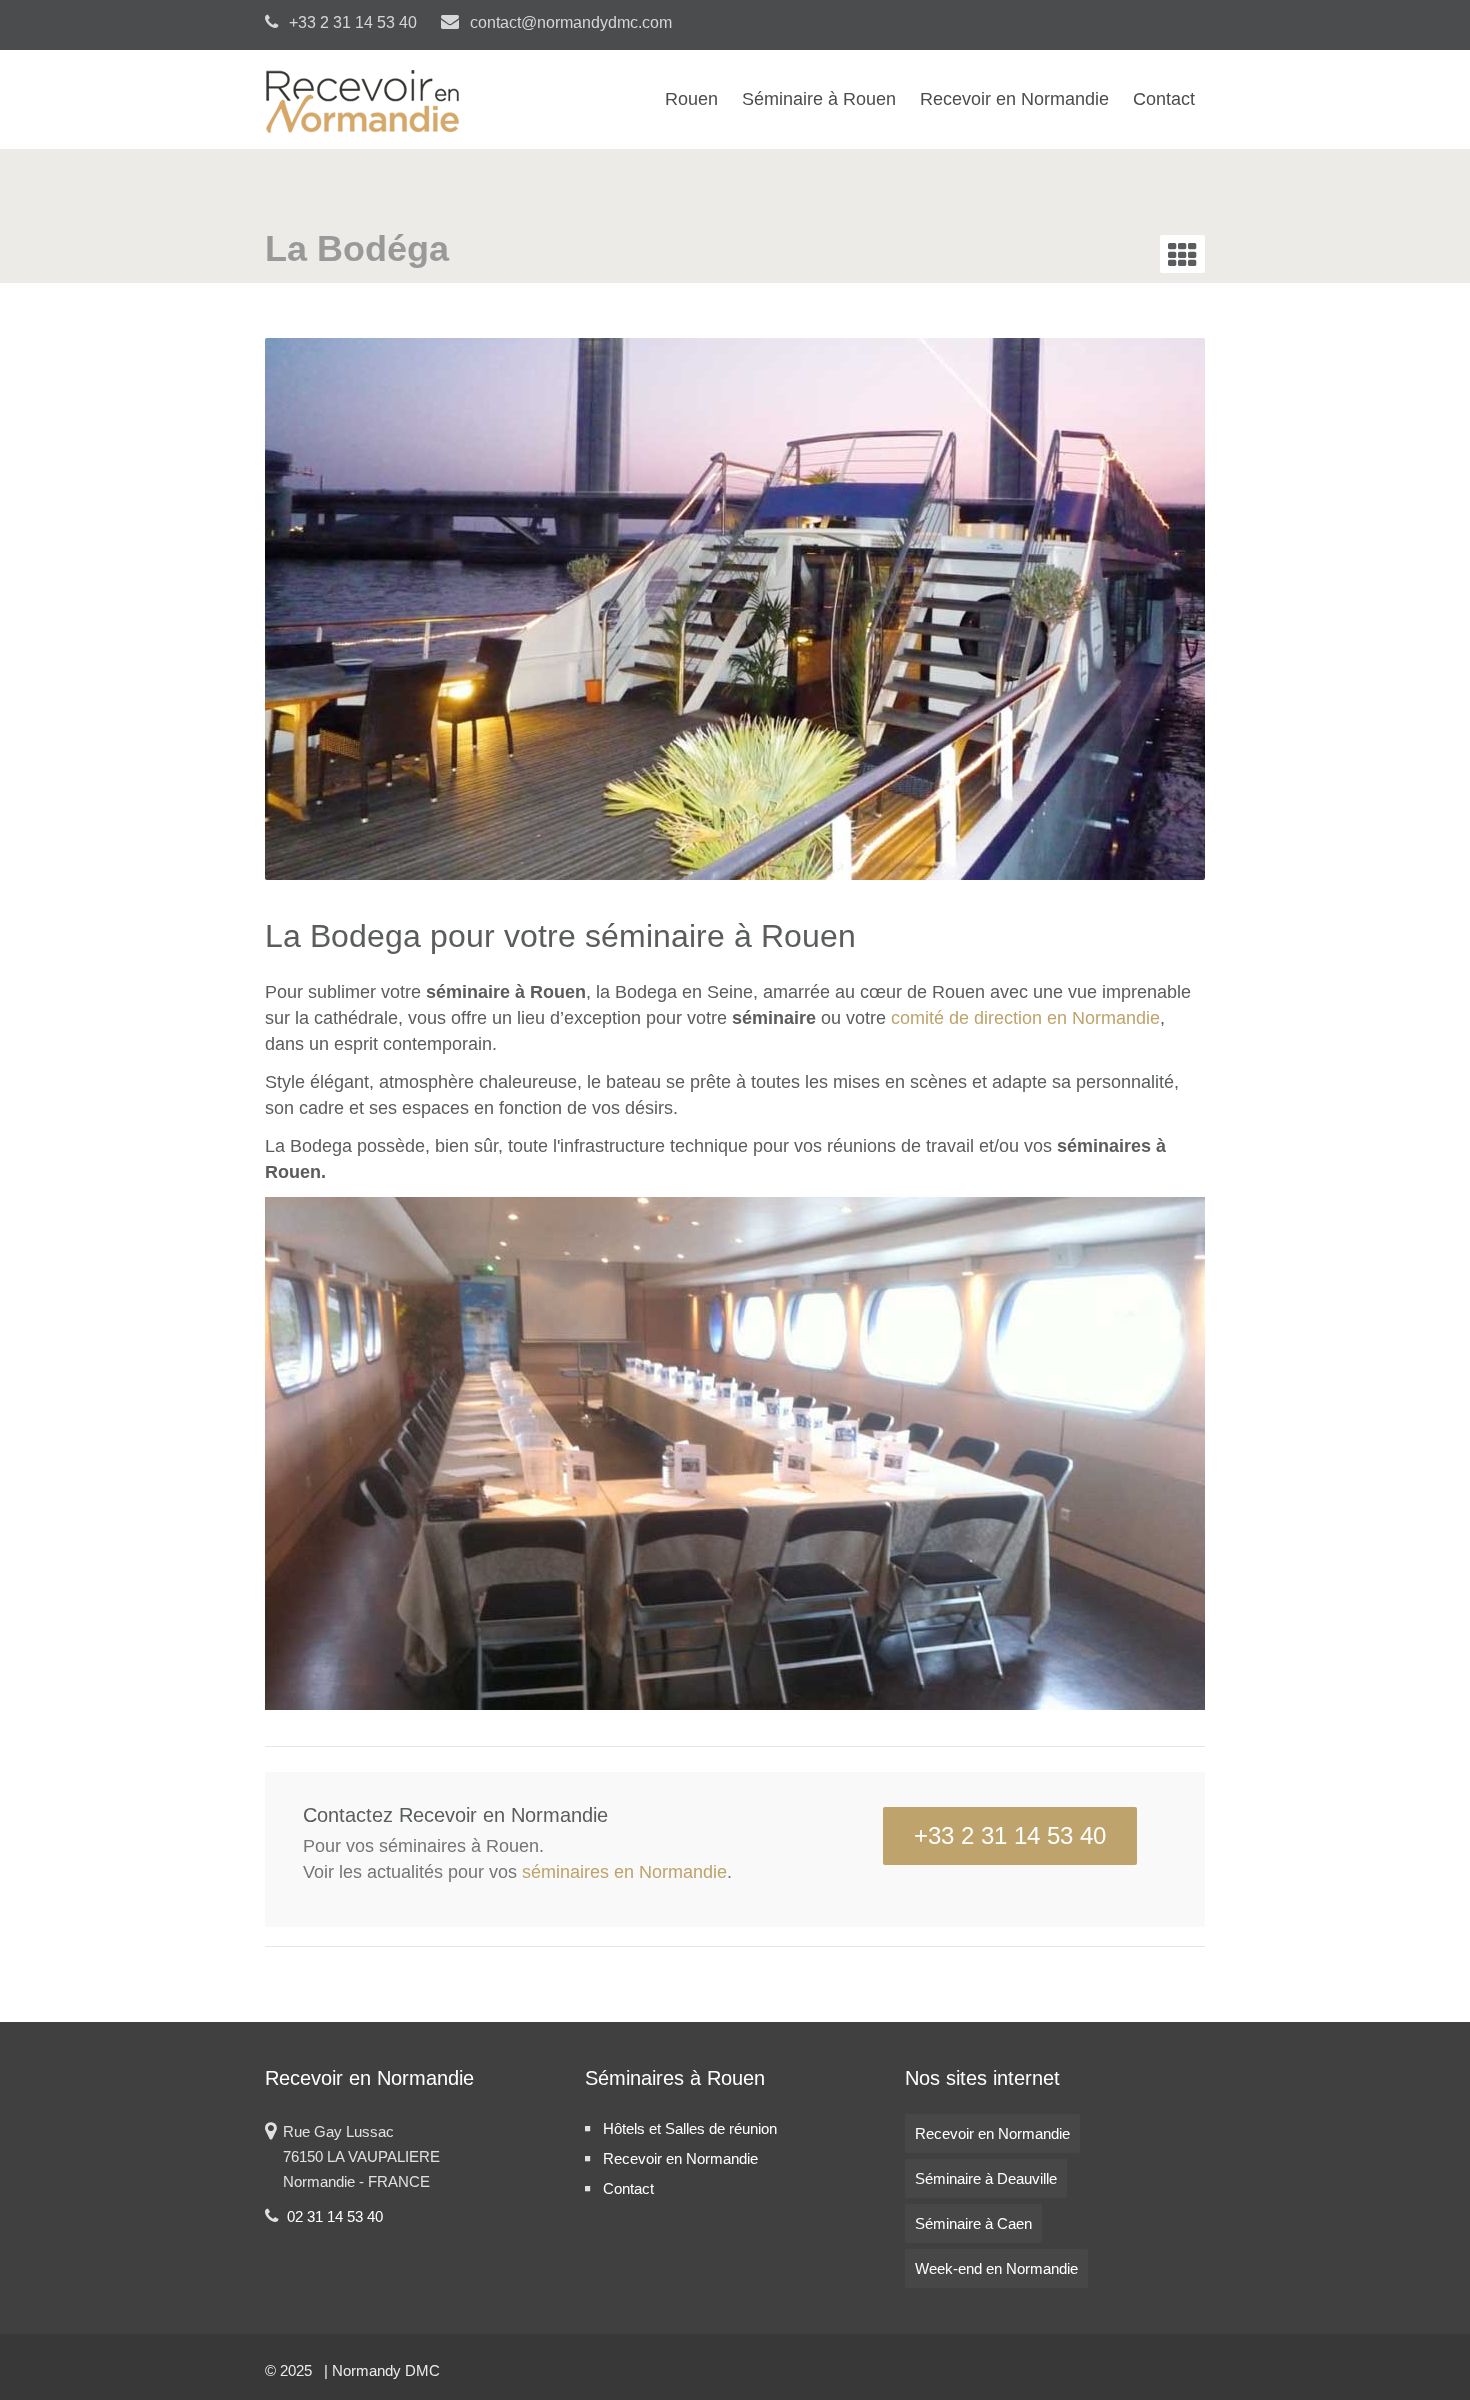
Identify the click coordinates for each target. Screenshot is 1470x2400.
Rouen (691, 99)
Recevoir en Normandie (1014, 99)
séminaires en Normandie (624, 1872)
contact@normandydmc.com (569, 22)
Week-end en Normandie (996, 2268)
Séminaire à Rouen (819, 99)
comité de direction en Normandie (1025, 1018)
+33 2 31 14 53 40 (1010, 1835)
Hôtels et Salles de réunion (690, 2128)
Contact (1164, 99)
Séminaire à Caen (973, 2223)
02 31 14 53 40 (335, 2216)
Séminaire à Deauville (986, 2178)
